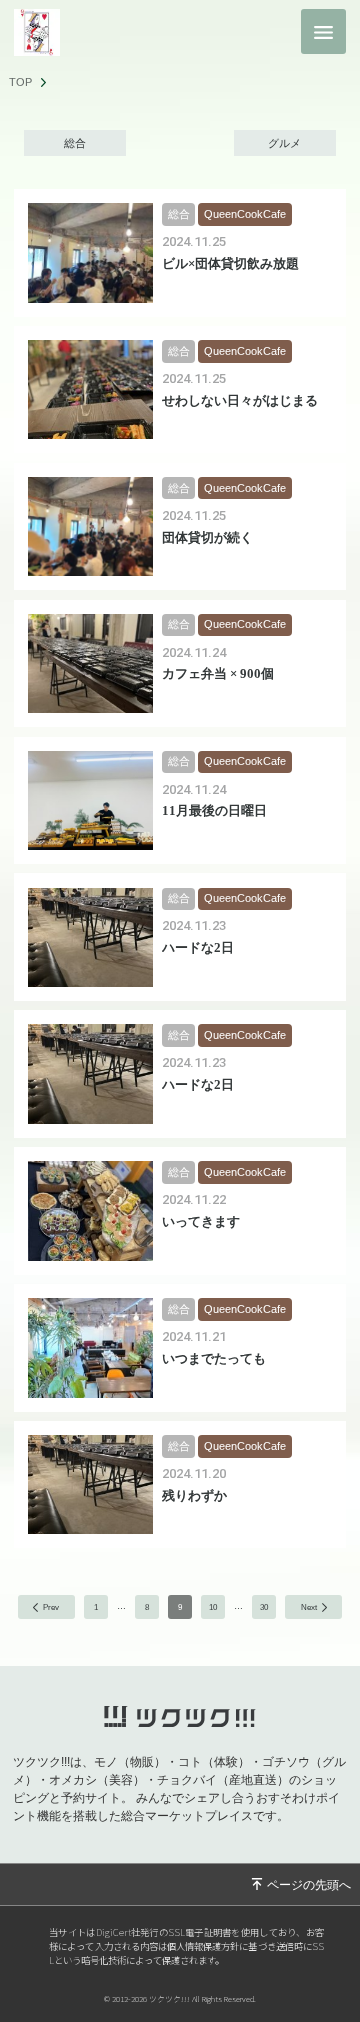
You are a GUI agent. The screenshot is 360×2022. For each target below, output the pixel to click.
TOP (20, 82)
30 (264, 1607)
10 (213, 1607)
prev (51, 1607)
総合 (75, 143)
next (309, 1607)
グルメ (284, 143)
